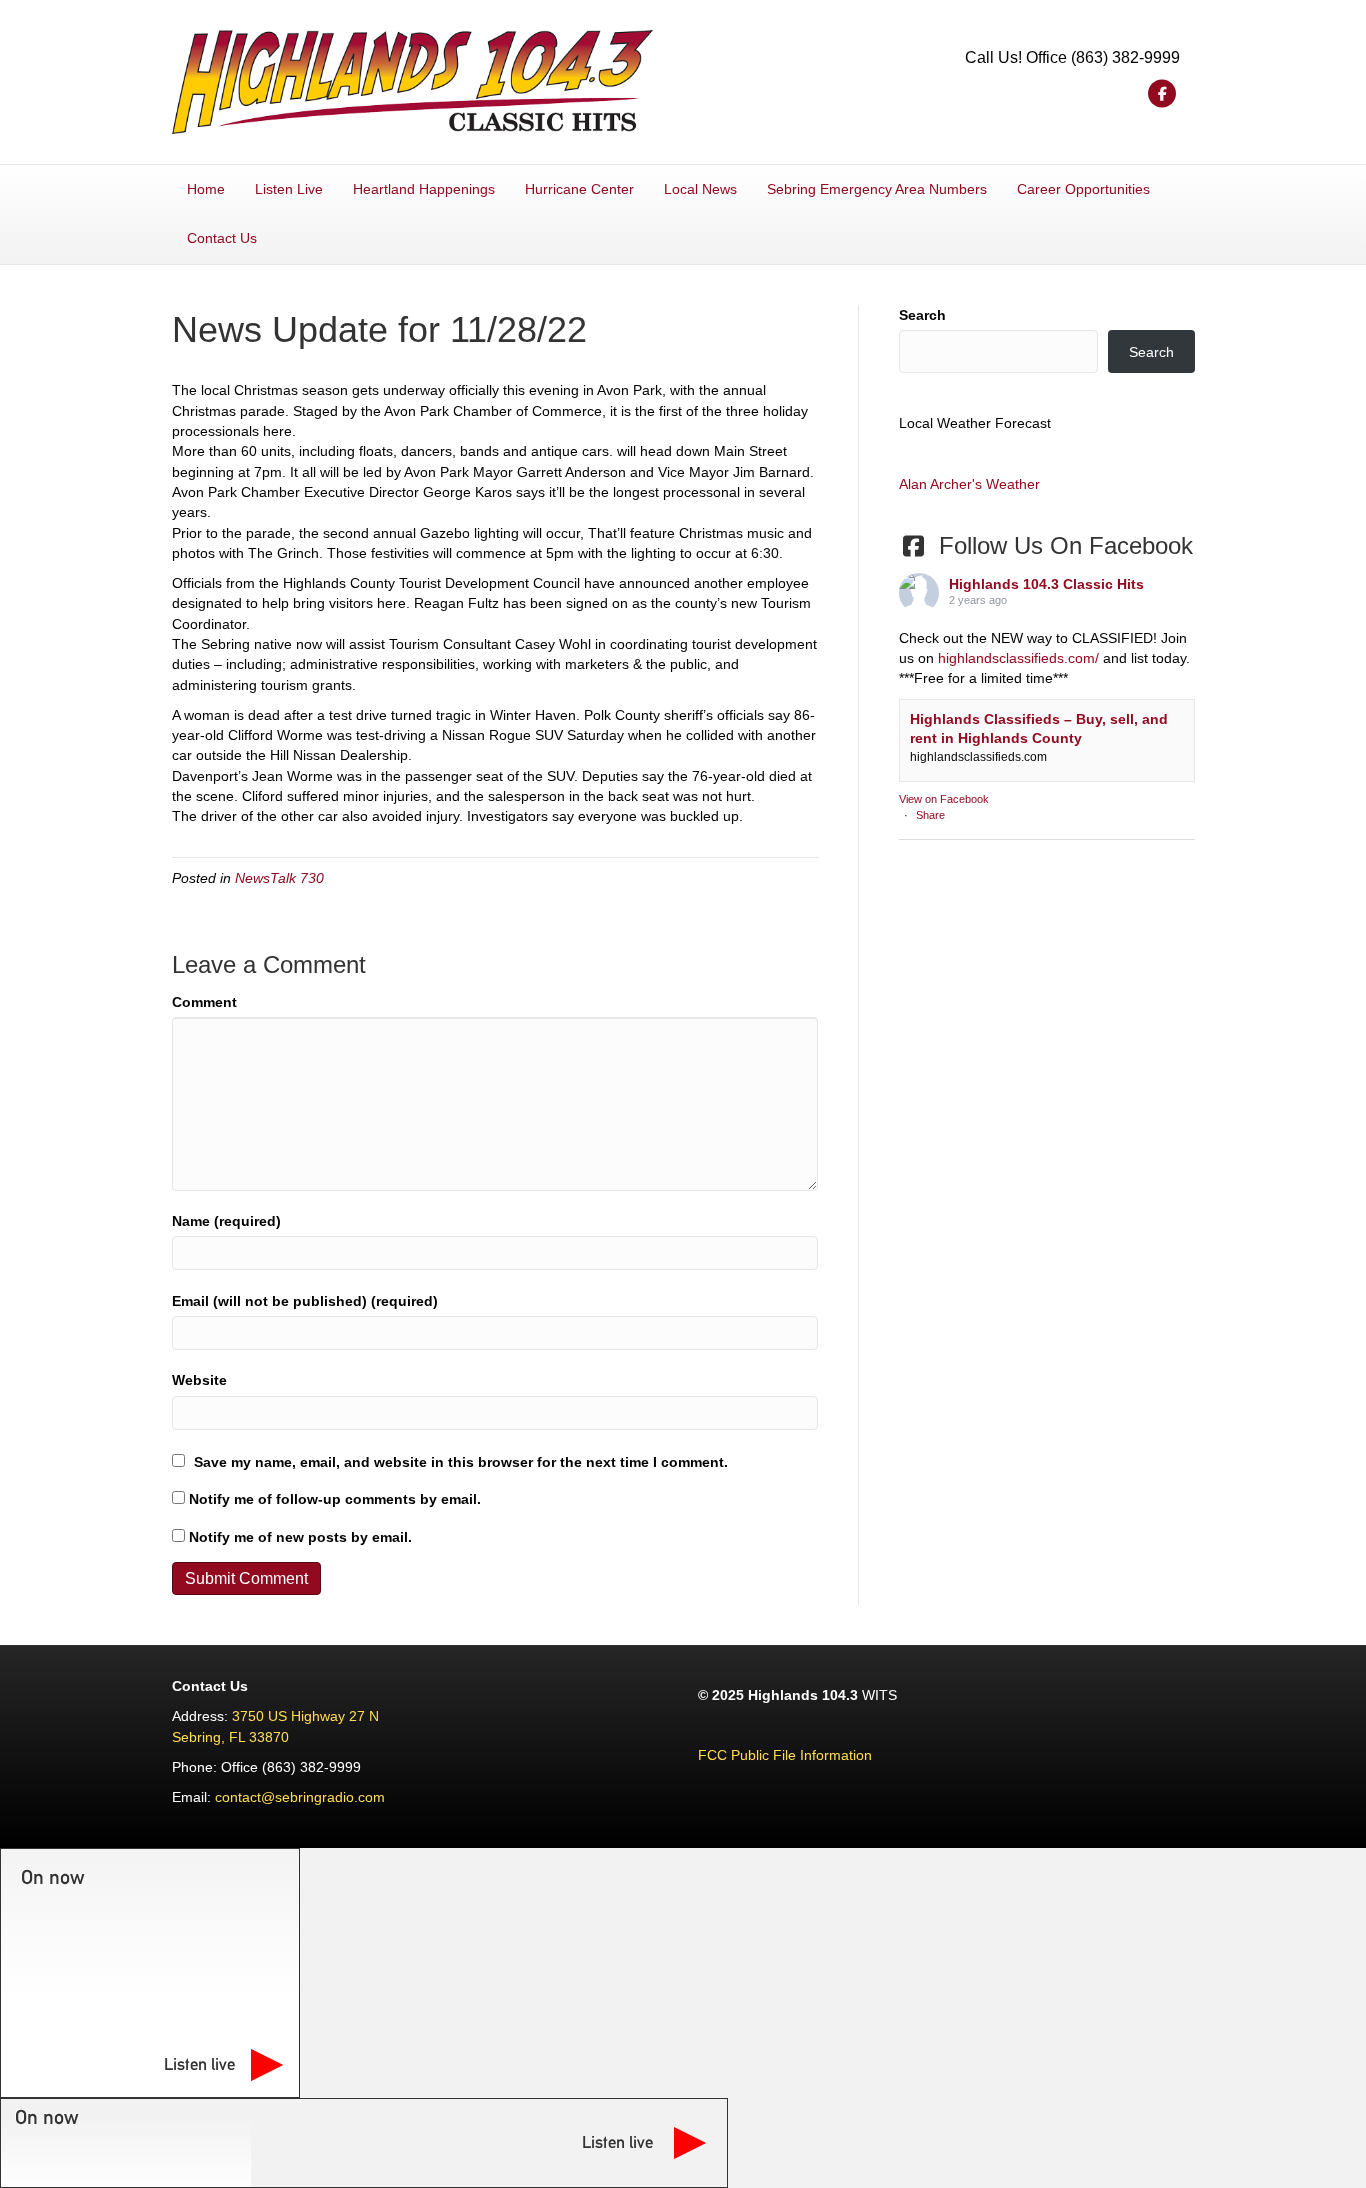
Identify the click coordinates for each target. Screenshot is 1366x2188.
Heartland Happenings (424, 189)
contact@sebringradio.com (300, 1797)
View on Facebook (944, 799)
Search (922, 315)
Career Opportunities (1083, 189)
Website (199, 1380)
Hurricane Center (579, 189)
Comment (204, 1002)
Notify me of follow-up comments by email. (335, 1499)
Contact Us (222, 238)
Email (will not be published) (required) (305, 1301)
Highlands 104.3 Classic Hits (1046, 584)
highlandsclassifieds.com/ (1018, 658)
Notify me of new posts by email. (300, 1537)
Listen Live (289, 189)
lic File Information (814, 1755)
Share (930, 815)
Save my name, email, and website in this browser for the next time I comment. (461, 1462)
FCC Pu (723, 1755)
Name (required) (226, 1221)
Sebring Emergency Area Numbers (877, 189)
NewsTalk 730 (279, 878)
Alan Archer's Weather (969, 484)
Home (206, 189)
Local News (700, 189)
